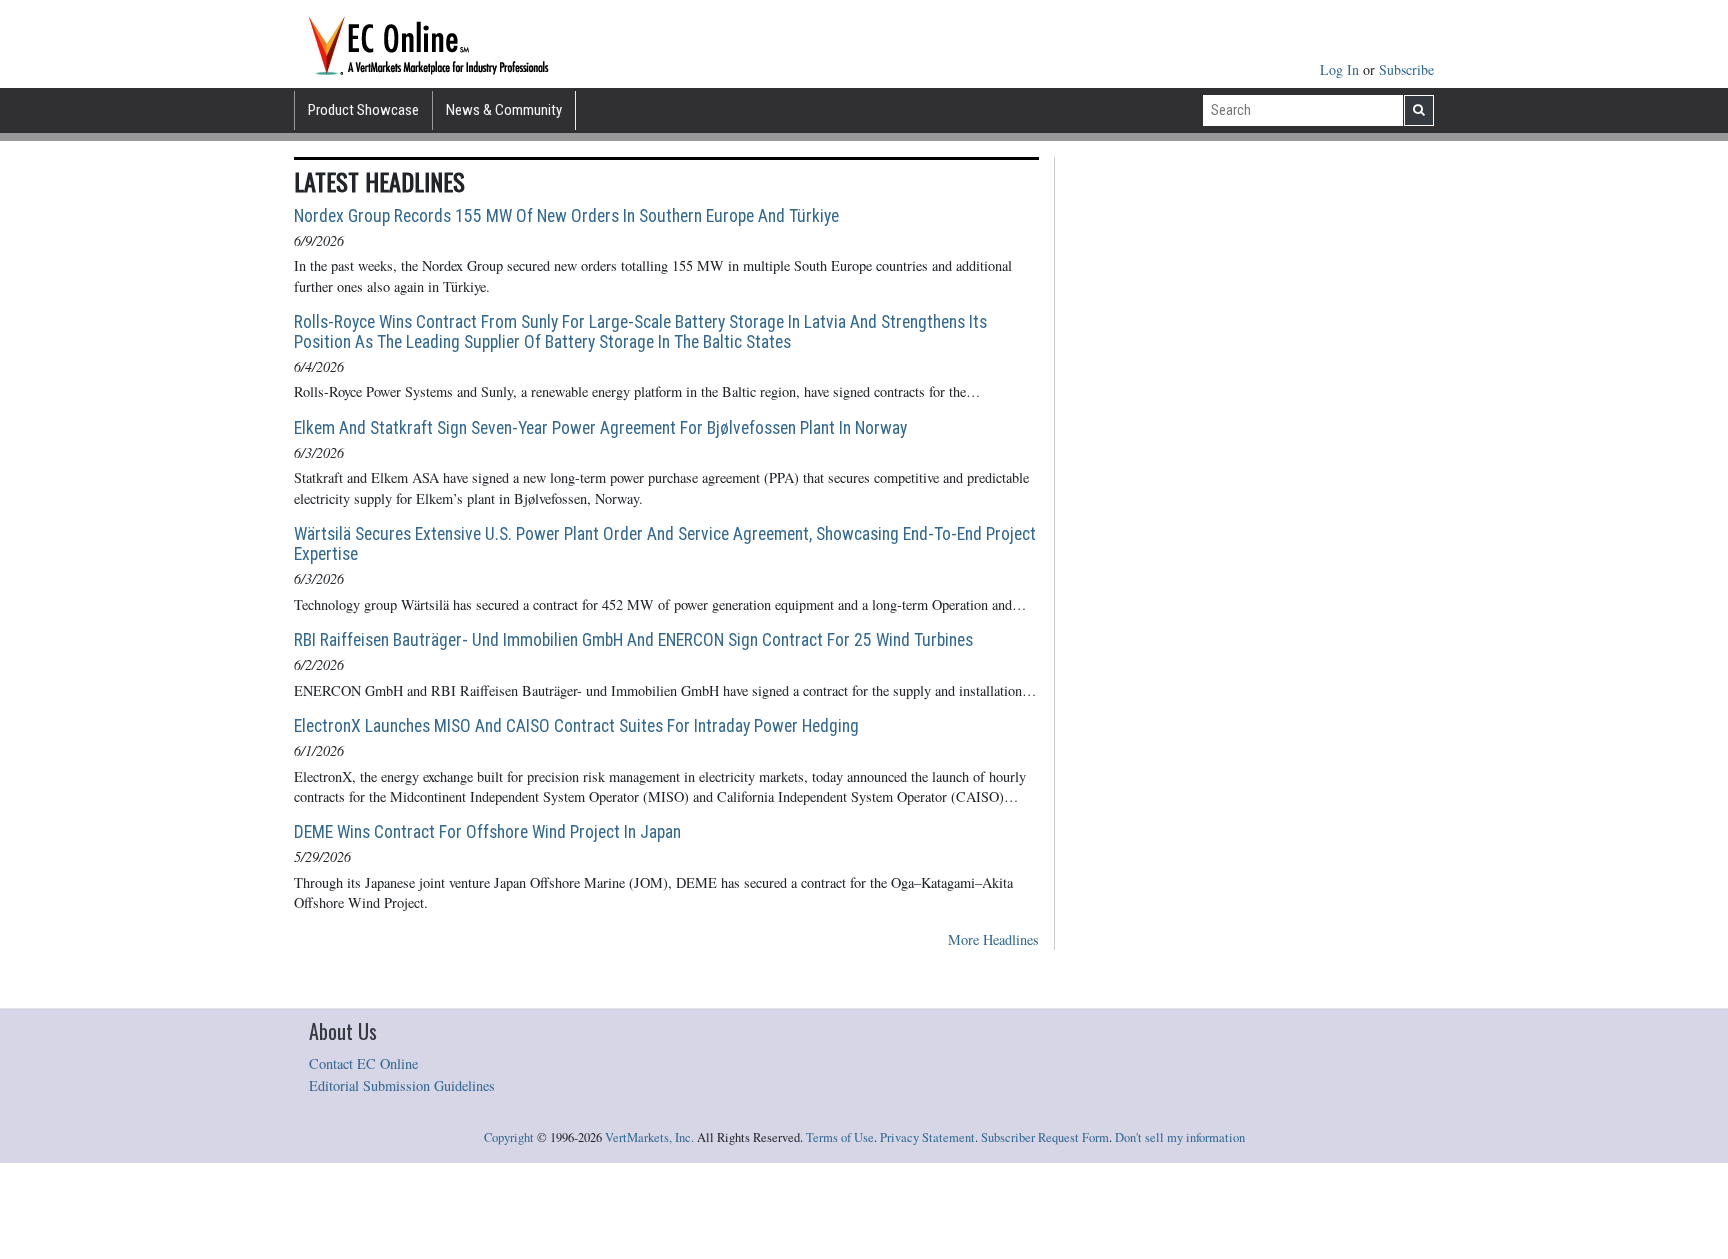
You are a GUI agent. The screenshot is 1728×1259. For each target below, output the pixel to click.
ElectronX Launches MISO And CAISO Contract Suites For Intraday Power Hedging (576, 726)
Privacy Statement (927, 1137)
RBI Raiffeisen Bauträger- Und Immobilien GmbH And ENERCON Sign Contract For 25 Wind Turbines (633, 640)
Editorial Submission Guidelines (402, 1085)
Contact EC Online (363, 1063)
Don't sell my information (1180, 1137)
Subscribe (1406, 69)
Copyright (509, 1137)
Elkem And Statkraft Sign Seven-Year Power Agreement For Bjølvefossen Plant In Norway (600, 428)
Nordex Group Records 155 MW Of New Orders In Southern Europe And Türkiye (566, 216)
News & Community (504, 110)
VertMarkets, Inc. (649, 1137)
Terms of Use (840, 1137)
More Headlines (993, 939)
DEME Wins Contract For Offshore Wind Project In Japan (487, 832)
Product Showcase (363, 110)
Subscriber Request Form (1045, 1137)
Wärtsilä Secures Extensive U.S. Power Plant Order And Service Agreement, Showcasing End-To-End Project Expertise (665, 544)
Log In (1341, 69)
